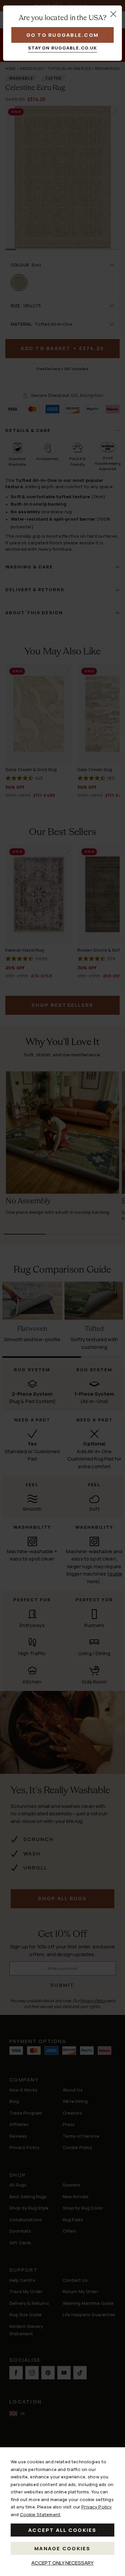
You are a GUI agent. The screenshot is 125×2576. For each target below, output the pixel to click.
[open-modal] (113, 14)
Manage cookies (62, 2548)
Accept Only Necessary (62, 2563)
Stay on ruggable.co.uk (62, 48)
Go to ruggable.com (63, 35)
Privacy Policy (96, 2507)
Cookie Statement (40, 2514)
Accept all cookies (62, 2530)
